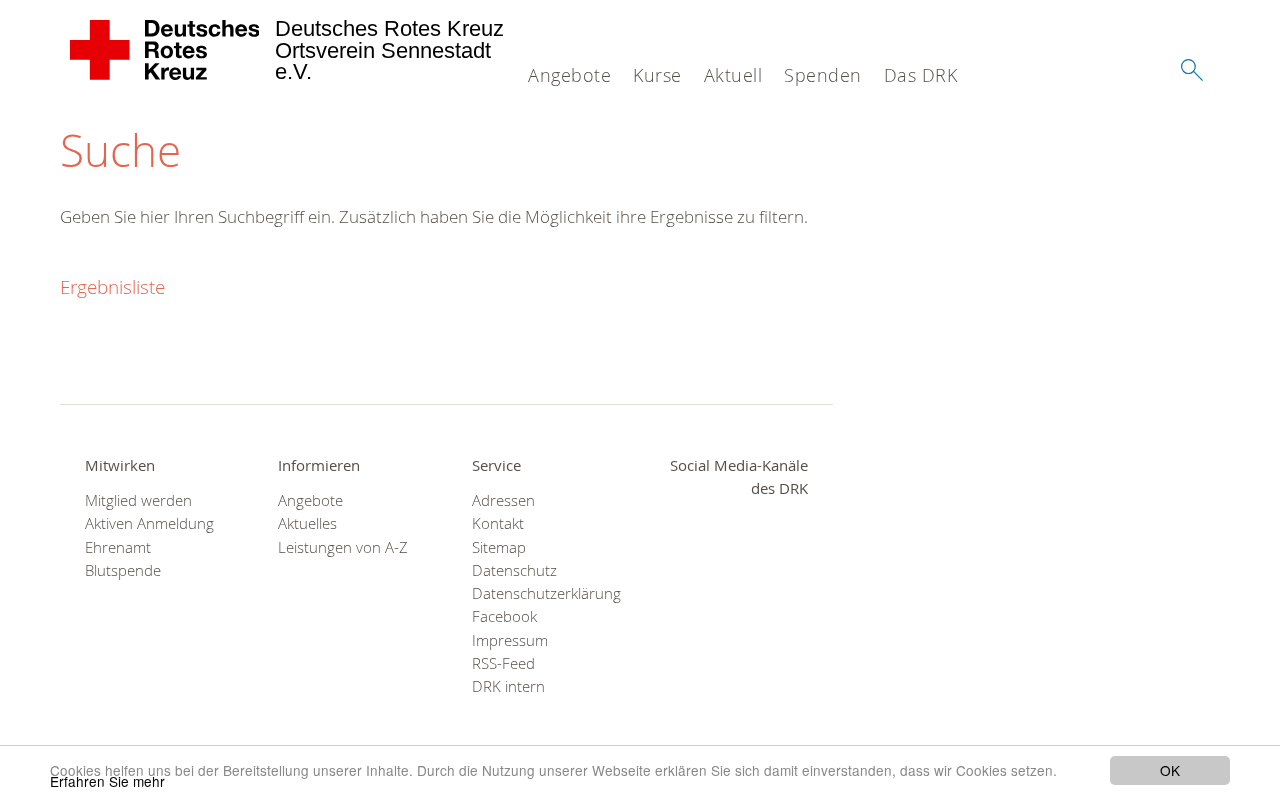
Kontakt (498, 523)
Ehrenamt (118, 547)
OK (1170, 770)
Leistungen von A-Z (343, 547)
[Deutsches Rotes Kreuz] (165, 50)
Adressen (503, 500)
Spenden (823, 75)
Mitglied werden (138, 500)
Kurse (657, 75)
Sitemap (499, 547)
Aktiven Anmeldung (149, 523)
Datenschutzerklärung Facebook (543, 605)
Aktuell (733, 75)
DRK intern (508, 686)
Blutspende (123, 570)
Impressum (510, 640)
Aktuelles (307, 523)
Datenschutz (514, 570)
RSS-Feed (503, 663)
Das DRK (921, 75)
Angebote (569, 75)
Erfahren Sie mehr (107, 781)
